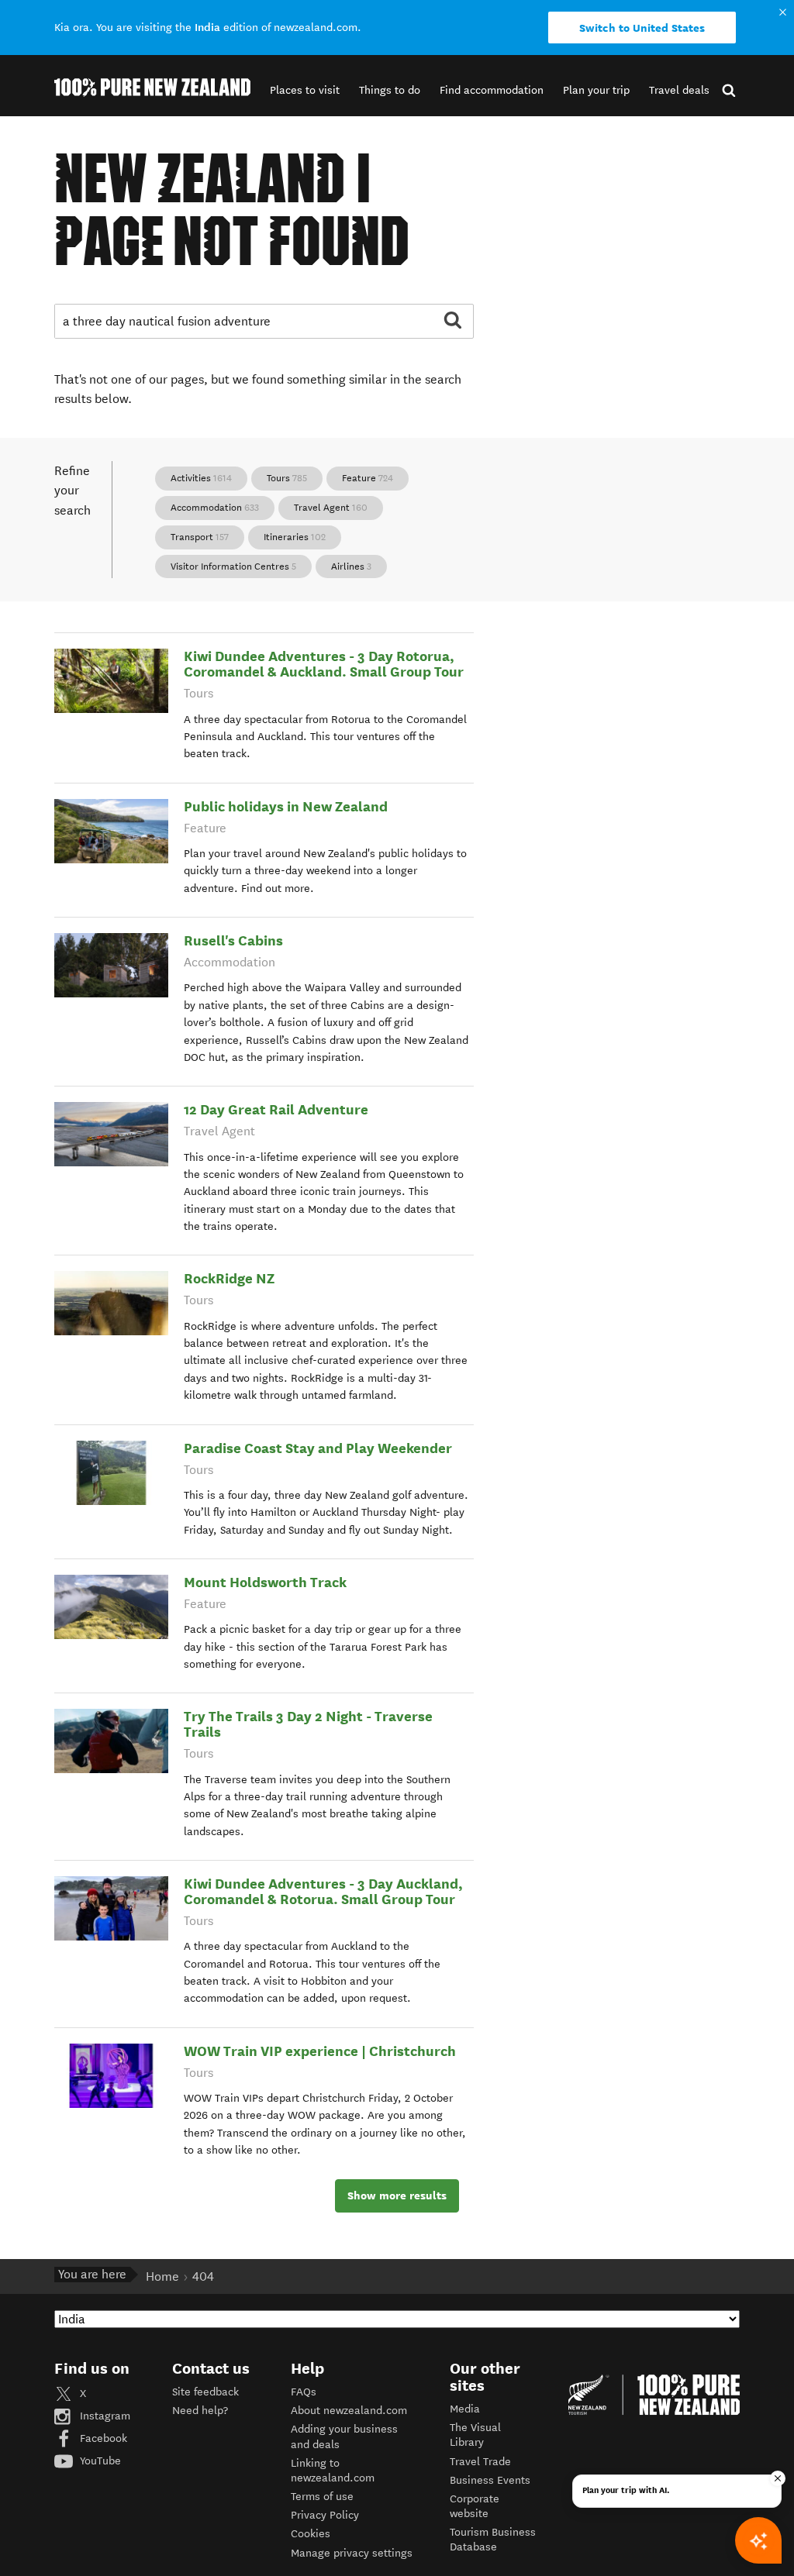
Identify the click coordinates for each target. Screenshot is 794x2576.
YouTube (99, 2461)
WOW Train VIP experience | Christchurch (320, 2051)
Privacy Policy (325, 2515)
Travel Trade (480, 2462)
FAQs (304, 2392)
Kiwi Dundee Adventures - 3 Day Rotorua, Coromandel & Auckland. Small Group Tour (324, 664)
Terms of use (322, 2497)
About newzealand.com (349, 2411)
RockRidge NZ (229, 1278)
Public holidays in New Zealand (286, 806)
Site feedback (205, 2392)
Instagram (104, 2416)
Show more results (397, 2195)
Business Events (490, 2480)
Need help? (200, 2411)
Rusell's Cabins (233, 940)
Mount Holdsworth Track (265, 1582)
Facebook (102, 2438)
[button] (305, 90)
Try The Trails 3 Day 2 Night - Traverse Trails (308, 1724)
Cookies (311, 2534)
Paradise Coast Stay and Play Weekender (318, 1448)
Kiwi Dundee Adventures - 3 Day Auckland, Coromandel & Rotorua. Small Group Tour (323, 1891)
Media (465, 2409)
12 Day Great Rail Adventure (276, 1109)
